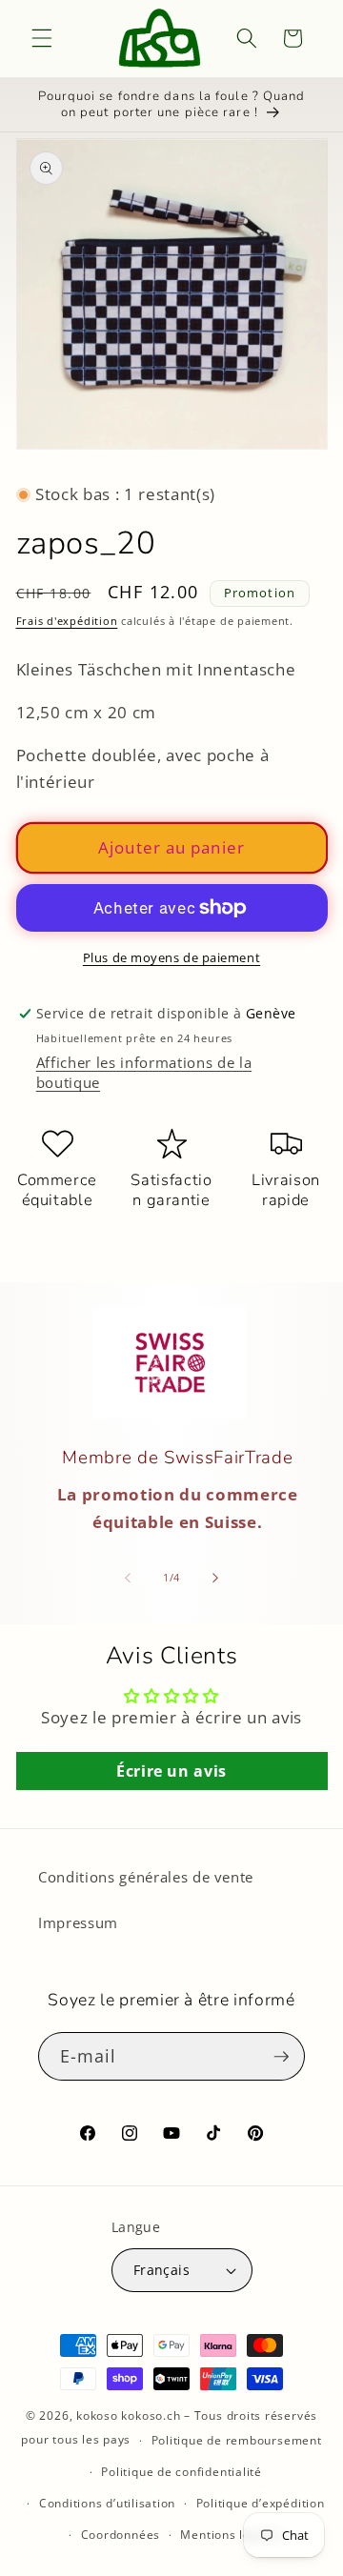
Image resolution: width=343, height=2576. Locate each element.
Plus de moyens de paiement (171, 957)
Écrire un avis (171, 1771)
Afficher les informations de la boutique (144, 1073)
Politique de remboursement (237, 2440)
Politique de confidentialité (182, 2472)
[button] (42, 38)
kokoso (97, 2415)
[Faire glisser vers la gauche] (128, 1578)
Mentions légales (231, 2535)
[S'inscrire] (281, 2057)
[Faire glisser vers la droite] (215, 1578)
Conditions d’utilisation (107, 2503)
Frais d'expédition (67, 621)
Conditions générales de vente (146, 1877)
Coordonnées (121, 2535)
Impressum (78, 1923)
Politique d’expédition (261, 2503)
